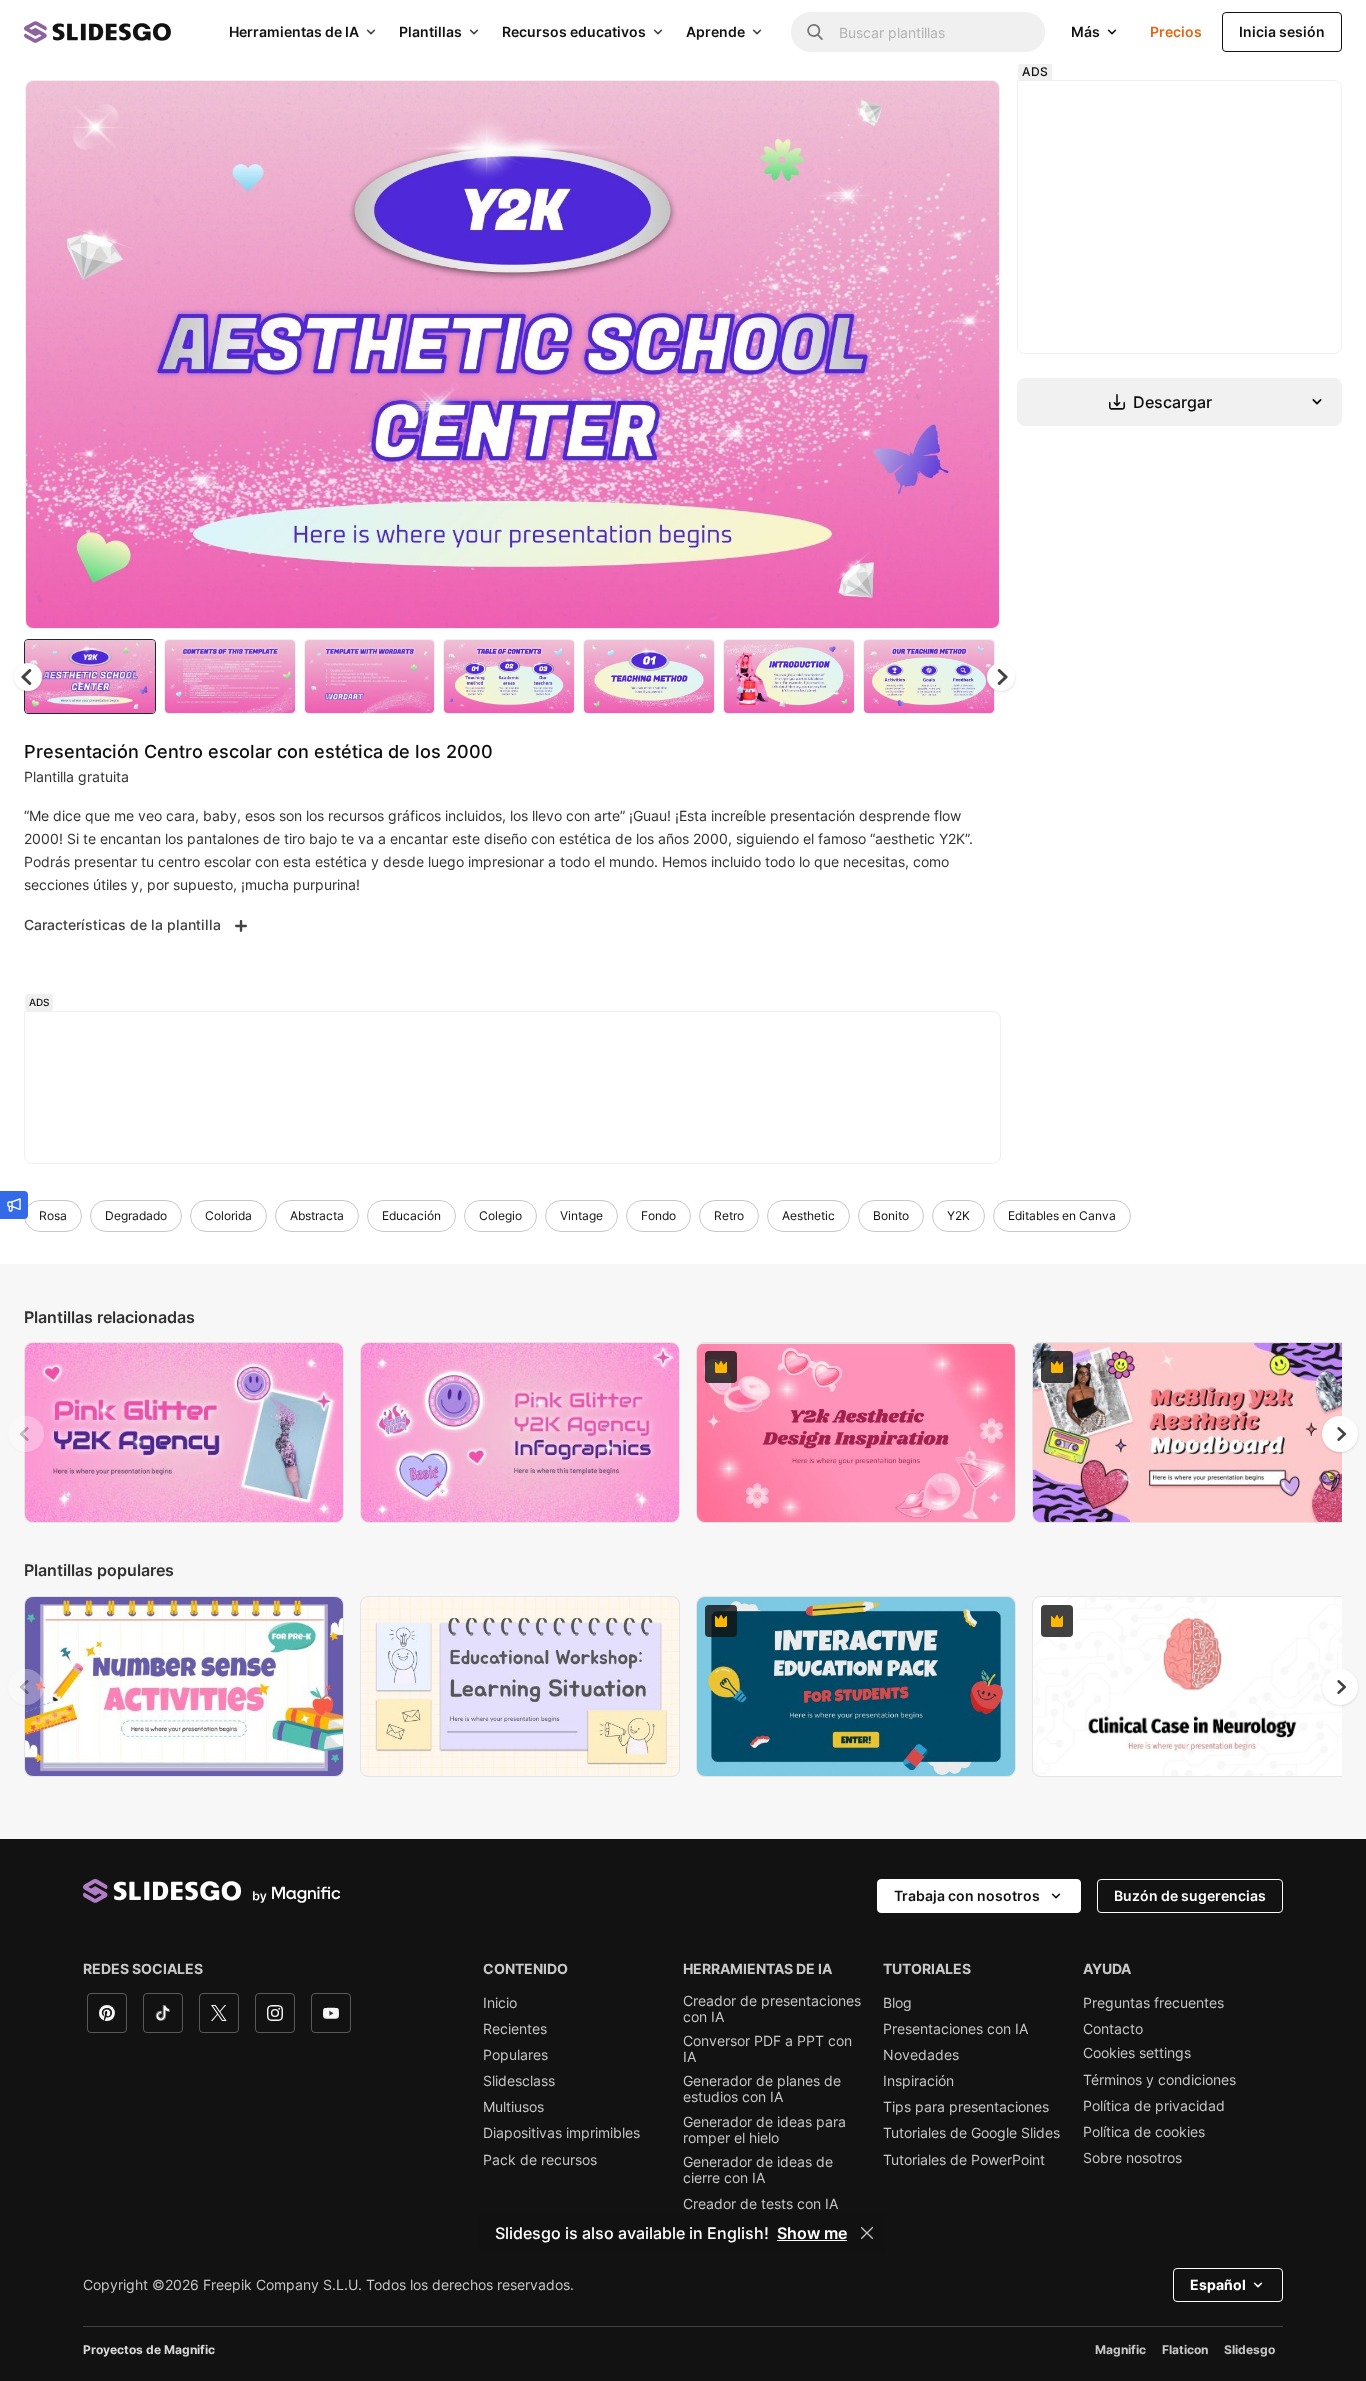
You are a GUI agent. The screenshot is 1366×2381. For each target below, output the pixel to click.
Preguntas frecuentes (1153, 2003)
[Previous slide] (26, 1434)
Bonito (891, 1215)
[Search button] (815, 32)
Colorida (228, 1215)
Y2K (958, 1215)
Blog (897, 2003)
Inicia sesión (1282, 31)
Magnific (1120, 2349)
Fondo (658, 1215)
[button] (1001, 677)
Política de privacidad (1154, 2106)
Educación (411, 1215)
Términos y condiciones (1159, 2080)
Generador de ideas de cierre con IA (758, 2170)
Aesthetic (808, 1215)
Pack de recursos (540, 2160)
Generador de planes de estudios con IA (762, 2089)
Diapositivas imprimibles (561, 2133)
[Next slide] (970, 355)
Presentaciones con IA (955, 2029)
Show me (812, 2233)
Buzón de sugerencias (1190, 1895)
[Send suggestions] (14, 1205)
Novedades (921, 2055)
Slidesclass (519, 2081)
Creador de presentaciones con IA (772, 2009)
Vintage (581, 1215)
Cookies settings (1137, 2053)
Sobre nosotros (1132, 2158)
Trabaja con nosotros (967, 1895)
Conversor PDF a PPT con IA (767, 2049)
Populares (515, 2055)
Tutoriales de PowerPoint (964, 2160)
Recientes (515, 2029)
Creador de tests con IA (760, 2204)
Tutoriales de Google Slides (971, 2133)
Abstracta (317, 1215)
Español (1218, 2284)
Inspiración (918, 2081)
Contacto (1113, 2029)
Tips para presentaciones (966, 2107)
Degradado (136, 1215)
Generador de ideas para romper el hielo (764, 2130)
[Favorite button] (914, 112)
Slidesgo (1249, 2349)
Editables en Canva (1062, 1215)
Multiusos (513, 2107)
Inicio (500, 2003)
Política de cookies (1144, 2132)
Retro (729, 1215)
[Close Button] (867, 2233)
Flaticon (1185, 2349)
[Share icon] (966, 112)
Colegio (500, 1215)
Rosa (53, 1215)
